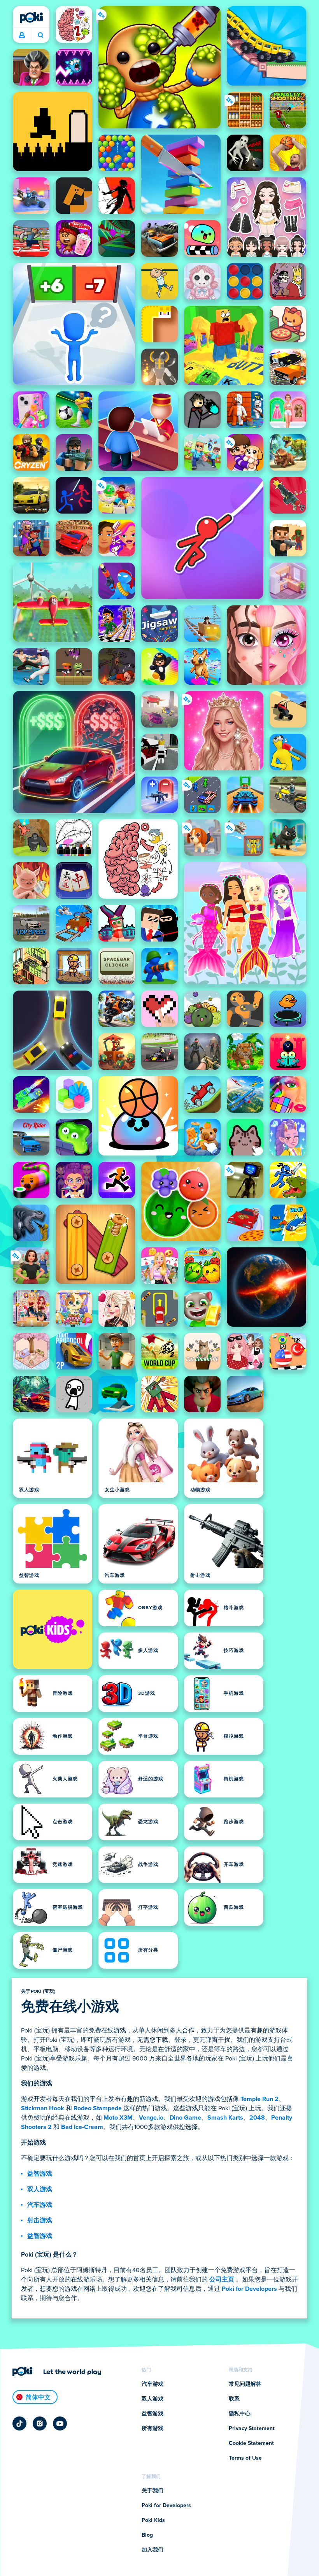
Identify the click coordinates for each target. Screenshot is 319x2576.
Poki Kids (153, 2520)
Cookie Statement (251, 2443)
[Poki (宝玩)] (31, 18)
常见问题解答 (245, 2384)
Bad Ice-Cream (82, 2127)
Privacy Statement (252, 2429)
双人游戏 (40, 2189)
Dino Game (185, 2118)
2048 (257, 2118)
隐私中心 (240, 2414)
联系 (234, 2399)
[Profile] (22, 35)
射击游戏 (40, 2220)
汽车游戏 (40, 2205)
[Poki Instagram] (40, 2423)
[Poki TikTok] (19, 2423)
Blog (147, 2535)
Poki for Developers (249, 2289)
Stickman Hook (43, 2108)
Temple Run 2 (259, 2099)
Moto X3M (118, 2118)
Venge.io (151, 2118)
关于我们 (152, 2491)
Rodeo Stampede (98, 2108)
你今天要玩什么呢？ (40, 35)
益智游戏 (40, 2174)
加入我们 (152, 2550)
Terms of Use (245, 2458)
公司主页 (222, 2280)
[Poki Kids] (53, 1629)
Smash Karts (225, 2118)
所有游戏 (152, 2429)
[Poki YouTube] (60, 2423)
